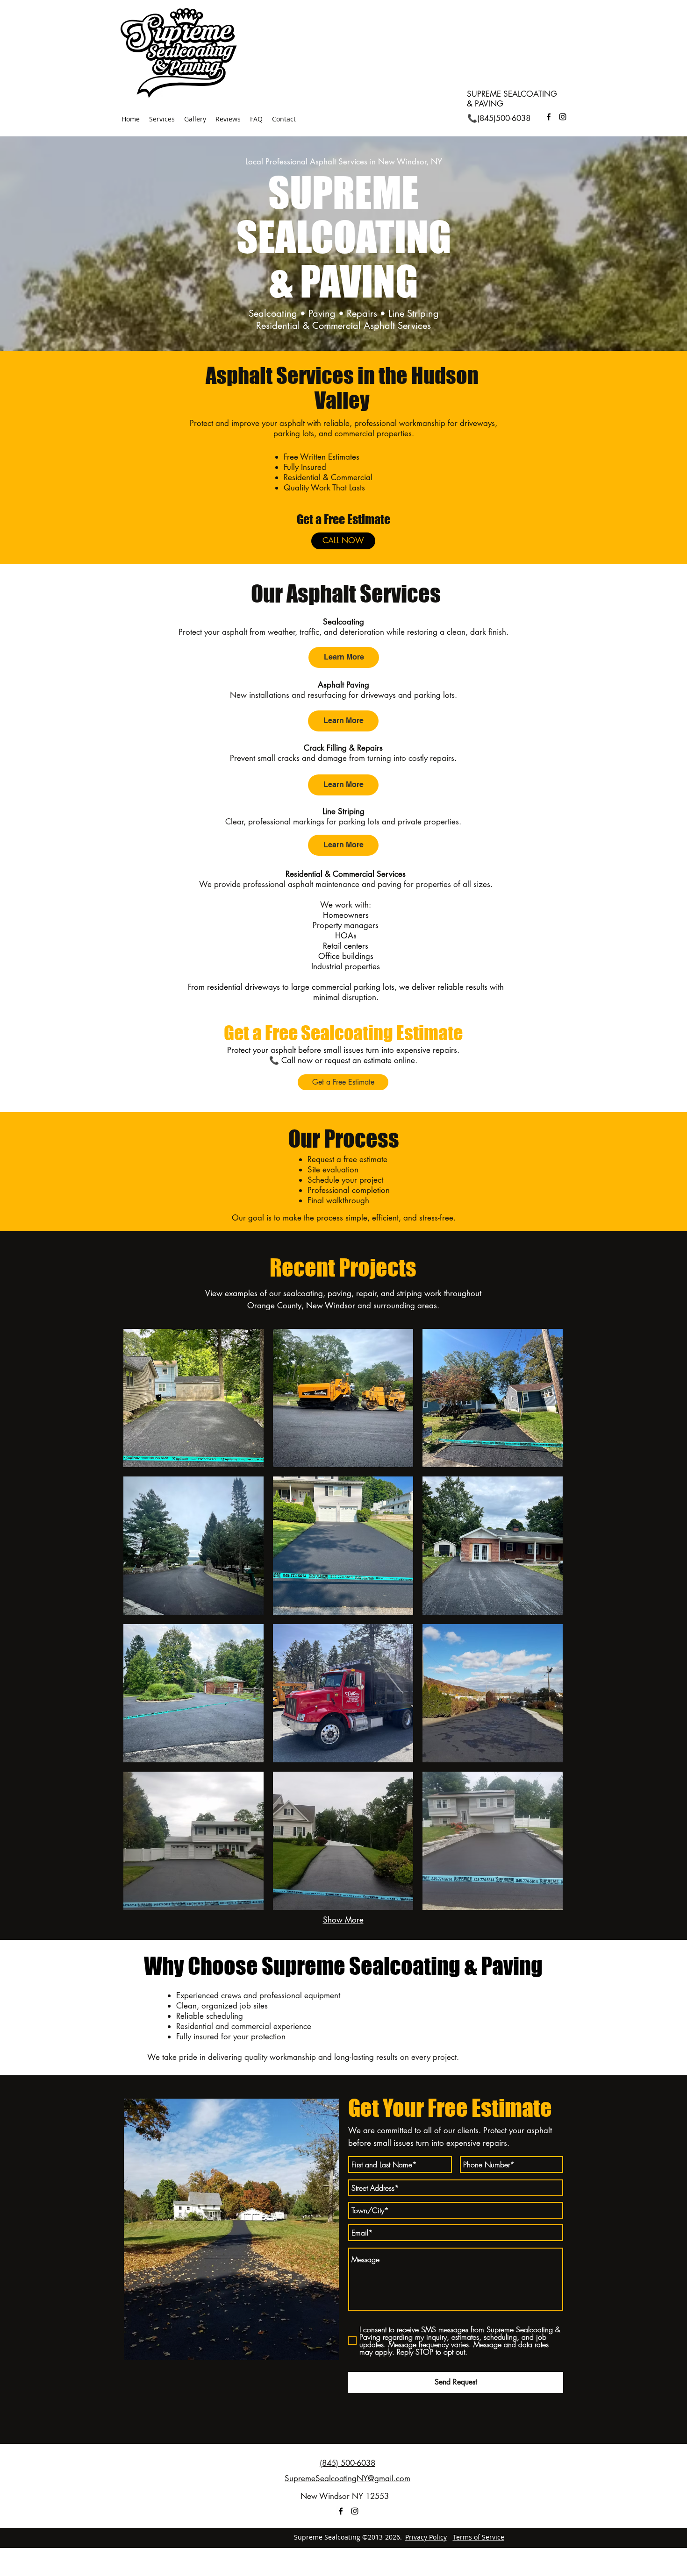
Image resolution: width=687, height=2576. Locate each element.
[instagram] (563, 117)
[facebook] (549, 117)
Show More (343, 1920)
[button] (193, 1398)
